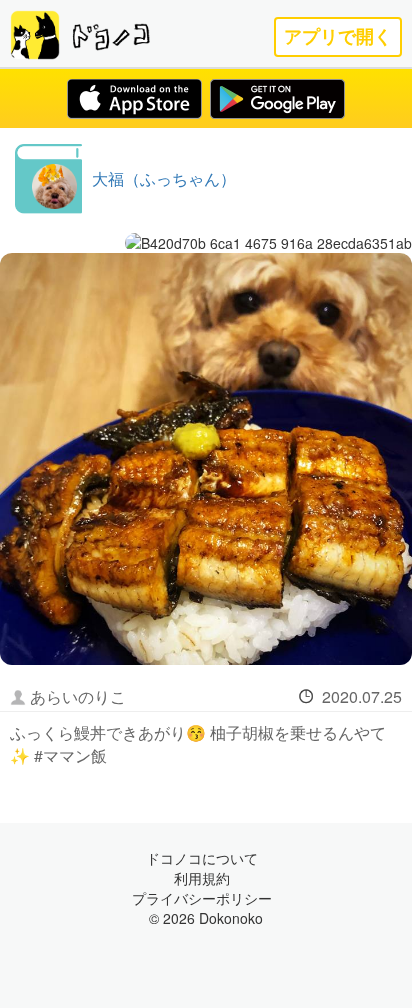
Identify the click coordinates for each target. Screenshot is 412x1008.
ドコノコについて (202, 858)
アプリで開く (338, 36)
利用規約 (202, 878)
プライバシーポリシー (202, 898)
